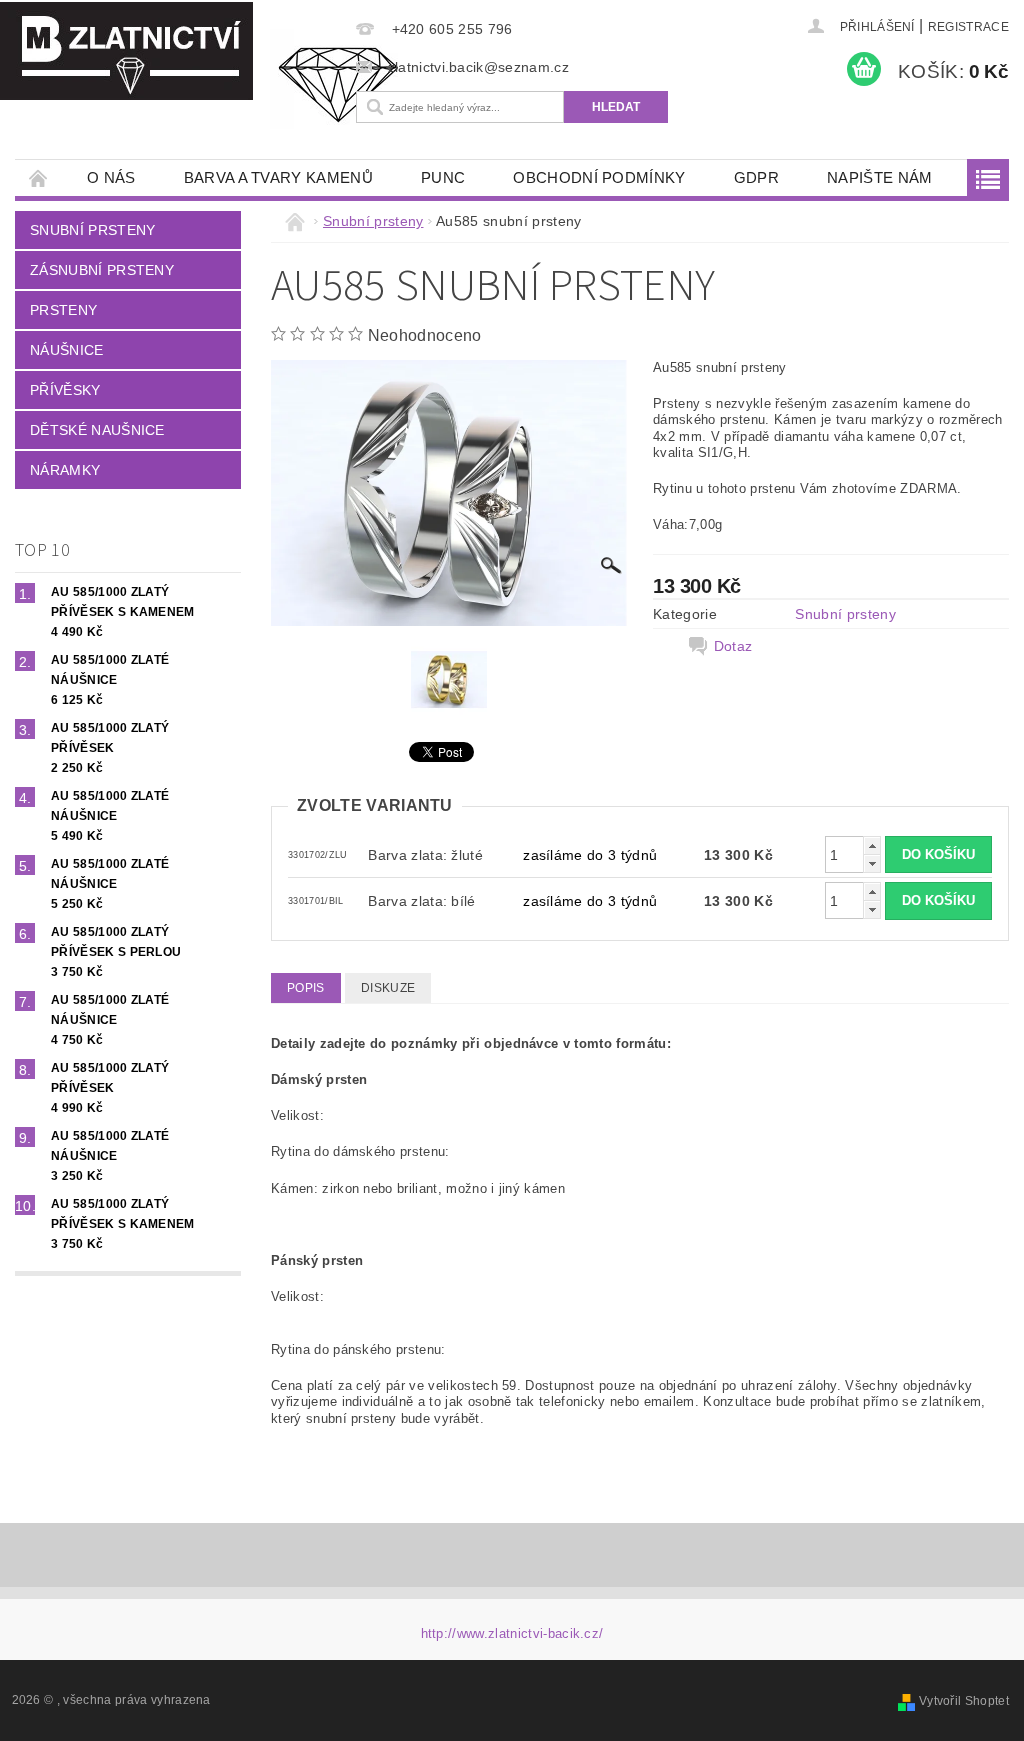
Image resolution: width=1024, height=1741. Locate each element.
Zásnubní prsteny (102, 270)
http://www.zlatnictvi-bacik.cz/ (512, 1633)
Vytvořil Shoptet (964, 1701)
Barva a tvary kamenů (278, 177)
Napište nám (880, 177)
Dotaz (733, 646)
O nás (111, 177)
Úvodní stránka (39, 177)
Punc (443, 177)
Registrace (968, 27)
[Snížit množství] (872, 863)
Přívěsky (65, 390)
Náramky (65, 470)
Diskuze (388, 988)
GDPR (756, 177)
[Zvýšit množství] (872, 845)
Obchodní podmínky (599, 177)
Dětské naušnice (97, 430)
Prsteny (63, 310)
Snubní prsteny (92, 230)
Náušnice (67, 350)
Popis (306, 988)
